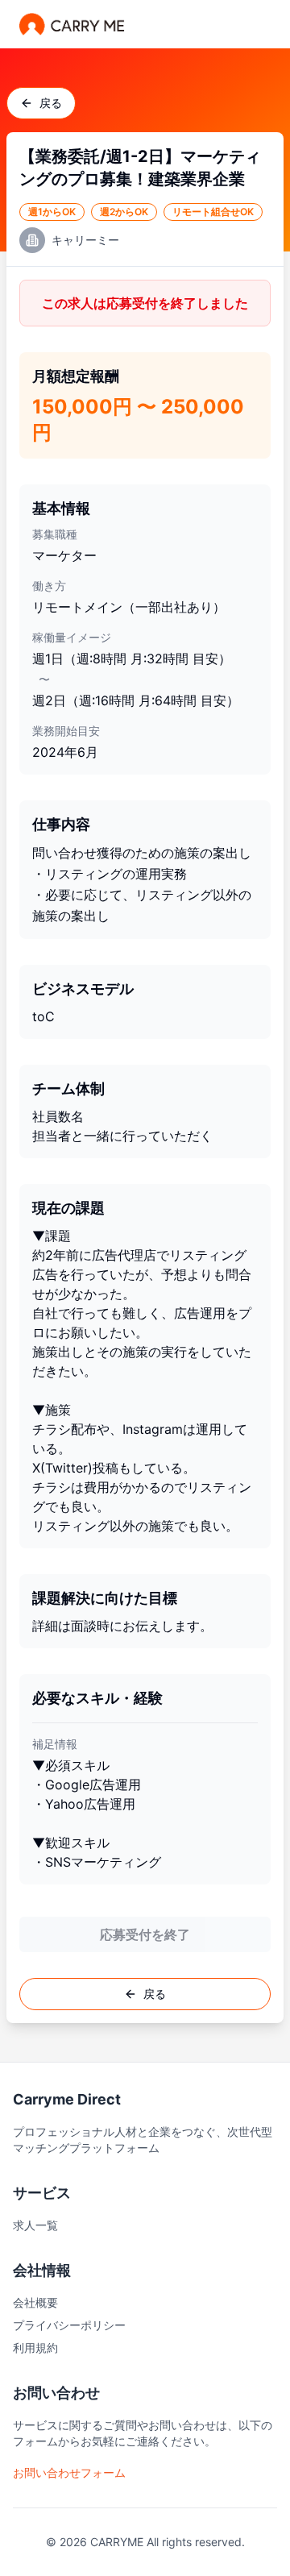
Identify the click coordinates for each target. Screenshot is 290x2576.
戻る (51, 103)
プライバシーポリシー (69, 2325)
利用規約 (35, 2347)
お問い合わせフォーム (69, 2472)
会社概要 (35, 2302)
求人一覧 (35, 2225)
